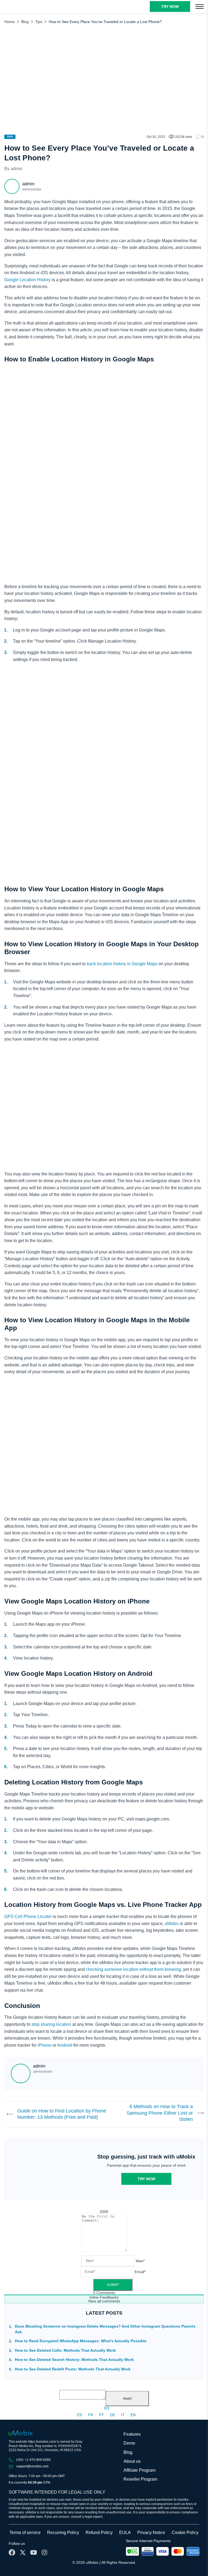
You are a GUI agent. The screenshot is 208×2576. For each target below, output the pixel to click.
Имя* (140, 2261)
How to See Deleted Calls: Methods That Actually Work (65, 2350)
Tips (39, 22)
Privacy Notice (151, 2533)
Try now (146, 2179)
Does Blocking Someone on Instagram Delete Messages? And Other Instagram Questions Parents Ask (105, 2329)
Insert (127, 2399)
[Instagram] (44, 2552)
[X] (23, 2552)
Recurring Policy (63, 2533)
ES (80, 2415)
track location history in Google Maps (122, 964)
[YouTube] (34, 2552)
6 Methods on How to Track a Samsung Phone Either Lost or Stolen (160, 2113)
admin (17, 169)
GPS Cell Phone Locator (28, 1916)
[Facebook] (12, 2552)
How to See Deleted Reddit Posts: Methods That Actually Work (73, 2369)
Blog (25, 22)
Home (9, 22)
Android (65, 2045)
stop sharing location (51, 2024)
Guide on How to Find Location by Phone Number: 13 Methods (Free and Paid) (62, 2114)
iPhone (45, 2045)
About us (132, 2461)
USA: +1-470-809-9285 (33, 2460)
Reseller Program (140, 2479)
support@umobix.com (32, 2466)
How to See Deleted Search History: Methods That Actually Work (74, 2360)
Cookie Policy (185, 2533)
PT (102, 2415)
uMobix (172, 1924)
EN (107, 2408)
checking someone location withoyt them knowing (133, 1969)
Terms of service (25, 2533)
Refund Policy (99, 2533)
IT (123, 2415)
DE (113, 2415)
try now (170, 7)
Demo (129, 2443)
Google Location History (27, 280)
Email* (140, 2272)
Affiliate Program (139, 2470)
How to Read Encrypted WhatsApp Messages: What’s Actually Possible (81, 2341)
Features (132, 2434)
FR (91, 2415)
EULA (125, 2533)
